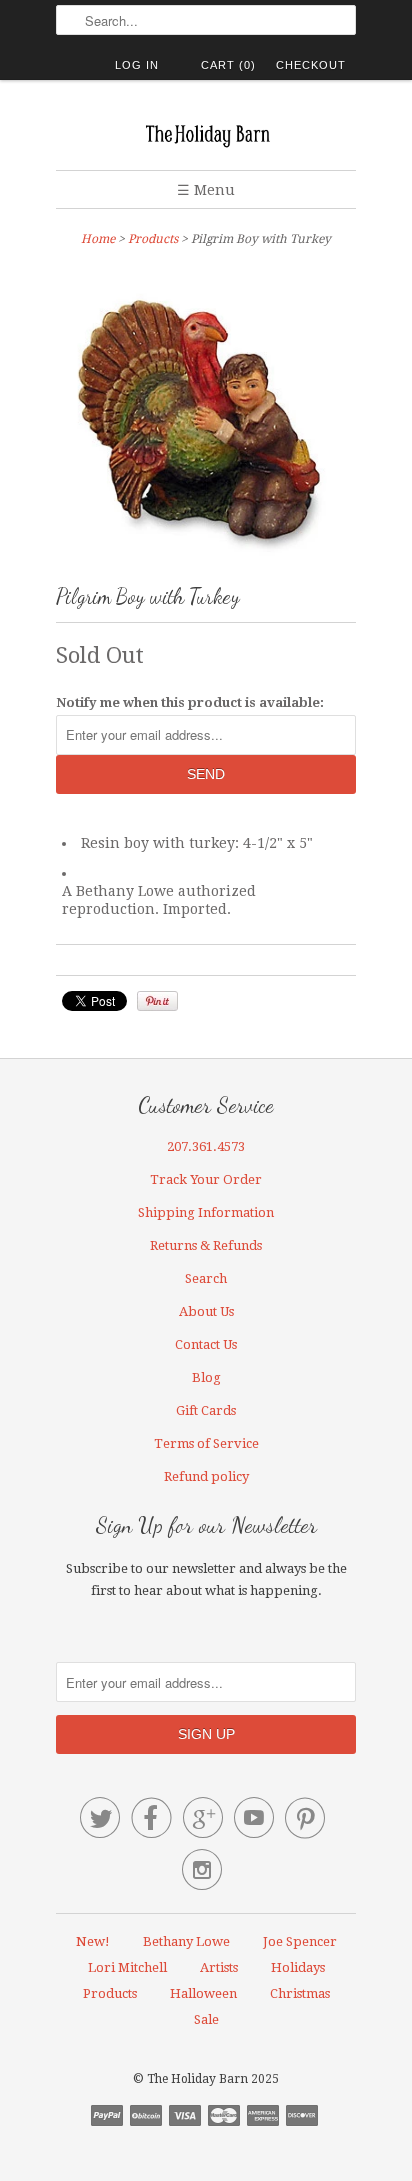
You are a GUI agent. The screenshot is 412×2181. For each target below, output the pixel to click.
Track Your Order (206, 1179)
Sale (206, 2019)
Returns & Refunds (206, 1245)
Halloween (203, 1993)
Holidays (298, 1967)
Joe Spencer (300, 1941)
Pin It (157, 1001)
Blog (206, 1377)
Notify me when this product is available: (190, 702)
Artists (219, 1967)
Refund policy (206, 1476)
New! (93, 1941)
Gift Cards (206, 1410)
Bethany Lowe (186, 1941)
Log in (137, 65)
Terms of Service (206, 1443)
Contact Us (206, 1344)
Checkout (311, 65)
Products (153, 239)
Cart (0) (228, 65)
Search (206, 1278)
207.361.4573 (206, 1146)
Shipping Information (206, 1212)
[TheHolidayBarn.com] (206, 132)
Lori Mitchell (127, 1967)
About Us (206, 1311)
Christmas (300, 1993)
